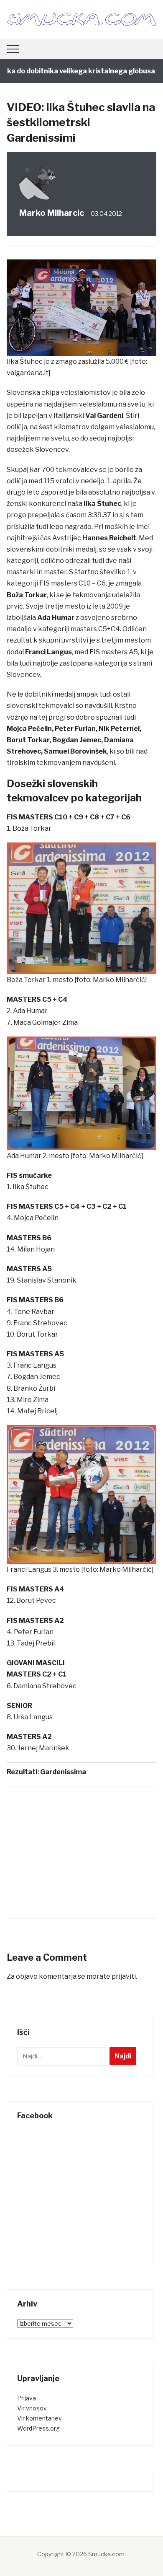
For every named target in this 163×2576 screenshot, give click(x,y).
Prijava (27, 2398)
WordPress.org (38, 2428)
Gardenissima (63, 1772)
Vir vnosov (32, 2408)
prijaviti (124, 1976)
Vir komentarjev (39, 2418)
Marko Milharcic (52, 213)
